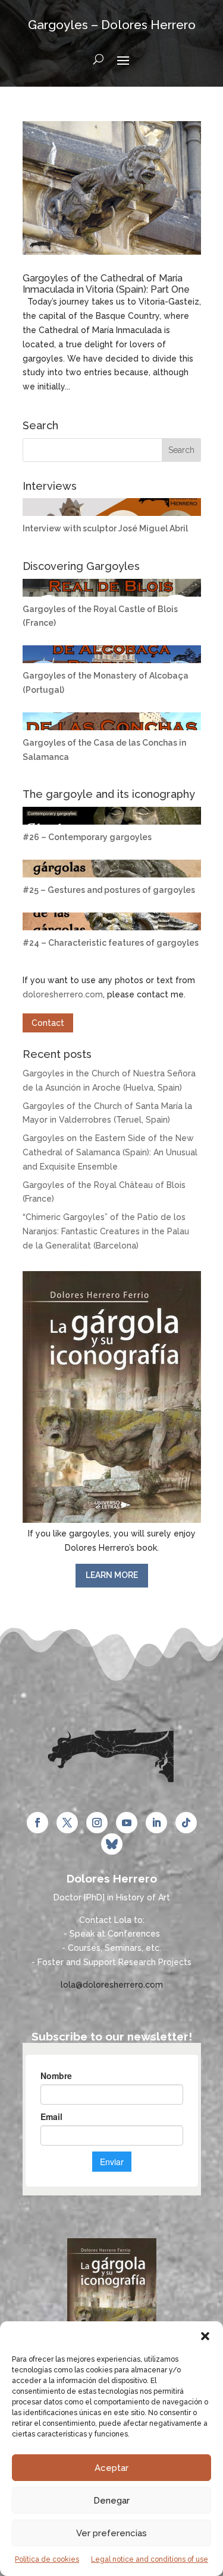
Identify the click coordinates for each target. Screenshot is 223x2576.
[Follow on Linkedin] (156, 1823)
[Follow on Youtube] (127, 1823)
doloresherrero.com (63, 994)
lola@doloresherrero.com (112, 1985)
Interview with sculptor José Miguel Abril (105, 528)
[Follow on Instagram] (97, 1823)
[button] (205, 2336)
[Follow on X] (67, 1823)
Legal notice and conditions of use (150, 2559)
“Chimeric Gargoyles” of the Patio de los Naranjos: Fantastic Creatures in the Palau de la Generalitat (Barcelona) (106, 1231)
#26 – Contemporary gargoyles (87, 837)
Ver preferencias (111, 2533)
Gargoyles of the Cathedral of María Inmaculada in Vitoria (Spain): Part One (106, 284)
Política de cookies (47, 2559)
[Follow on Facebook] (37, 1823)
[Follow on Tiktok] (186, 1823)
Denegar (111, 2501)
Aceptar (111, 2468)
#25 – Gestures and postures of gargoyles (109, 890)
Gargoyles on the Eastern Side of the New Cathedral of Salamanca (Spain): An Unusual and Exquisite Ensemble (110, 1152)
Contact (48, 1023)
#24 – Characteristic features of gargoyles (111, 943)
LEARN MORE (112, 1575)
